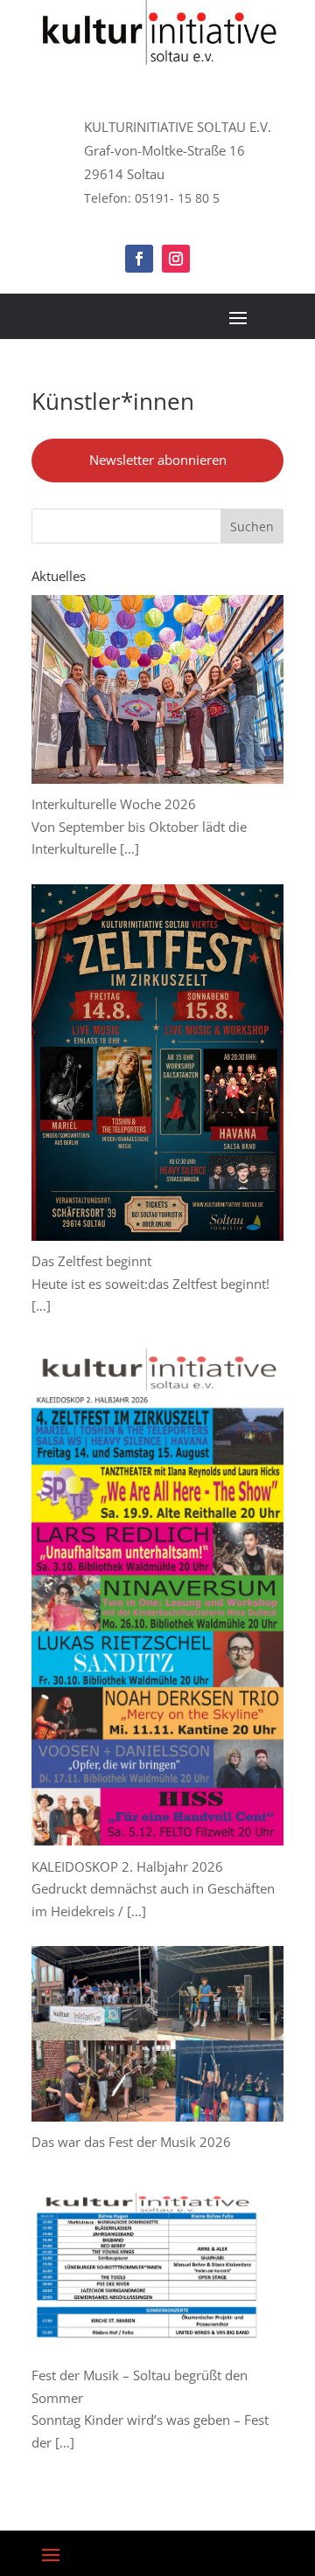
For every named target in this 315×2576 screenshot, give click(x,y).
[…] (129, 848)
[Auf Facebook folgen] (139, 259)
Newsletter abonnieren (158, 460)
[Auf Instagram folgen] (176, 259)
